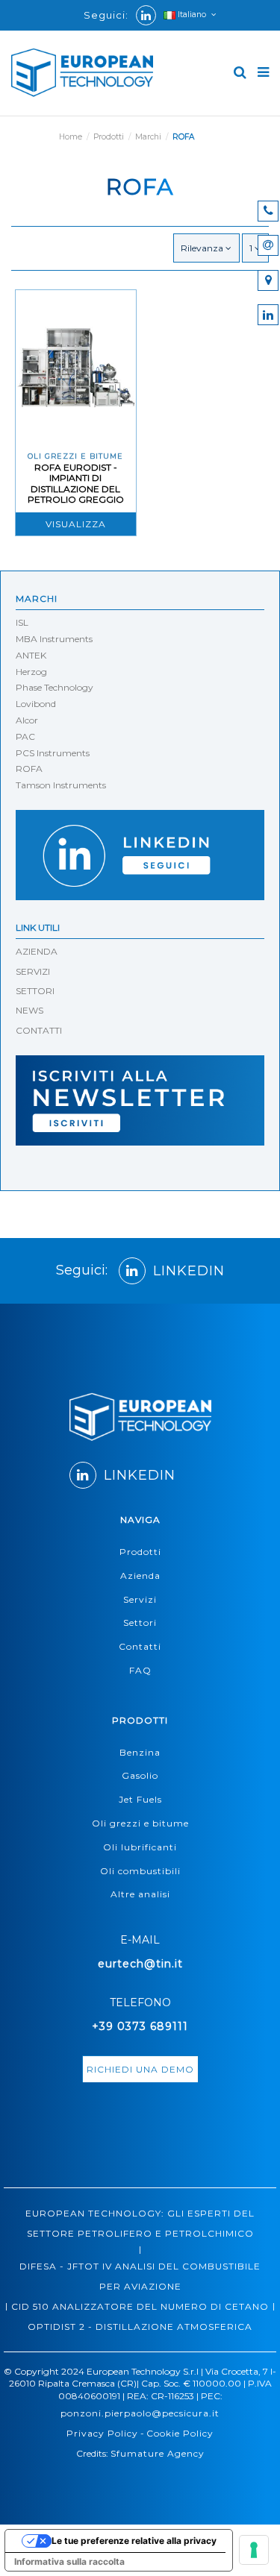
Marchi (37, 599)
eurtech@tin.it (140, 1964)
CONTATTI (39, 1030)
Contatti (140, 1646)
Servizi (140, 1599)
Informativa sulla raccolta (69, 2561)
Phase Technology (55, 687)
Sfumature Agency (158, 2453)
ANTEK (31, 655)
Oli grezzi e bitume (140, 1823)
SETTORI (35, 991)
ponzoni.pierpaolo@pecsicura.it (140, 2413)
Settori (140, 1622)
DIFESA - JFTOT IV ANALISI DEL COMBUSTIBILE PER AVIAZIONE (140, 2276)
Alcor (27, 720)
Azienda (140, 1576)
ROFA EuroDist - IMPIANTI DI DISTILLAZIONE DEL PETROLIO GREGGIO (76, 483)
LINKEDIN (189, 1271)
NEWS (29, 1010)
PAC (25, 736)
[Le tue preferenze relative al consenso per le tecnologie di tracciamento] (254, 2550)
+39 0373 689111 (140, 2026)
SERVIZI (33, 971)
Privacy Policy (102, 2433)
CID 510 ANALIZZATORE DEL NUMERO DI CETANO (140, 2306)
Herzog (31, 672)
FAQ (140, 1670)
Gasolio (140, 1775)
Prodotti (140, 1552)
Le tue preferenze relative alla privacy (134, 2541)
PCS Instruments (53, 753)
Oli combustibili (140, 1871)
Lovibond (36, 704)
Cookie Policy (180, 2433)
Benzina (140, 1752)
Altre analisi (140, 1894)
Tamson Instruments (61, 785)
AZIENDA (37, 951)
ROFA (29, 769)
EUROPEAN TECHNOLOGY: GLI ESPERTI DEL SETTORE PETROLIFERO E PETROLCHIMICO (140, 2223)
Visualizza (76, 524)
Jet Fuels (140, 1799)
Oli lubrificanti (140, 1847)
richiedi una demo (140, 2069)
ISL (22, 622)
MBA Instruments (54, 639)
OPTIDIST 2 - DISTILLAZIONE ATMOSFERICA (140, 2327)
